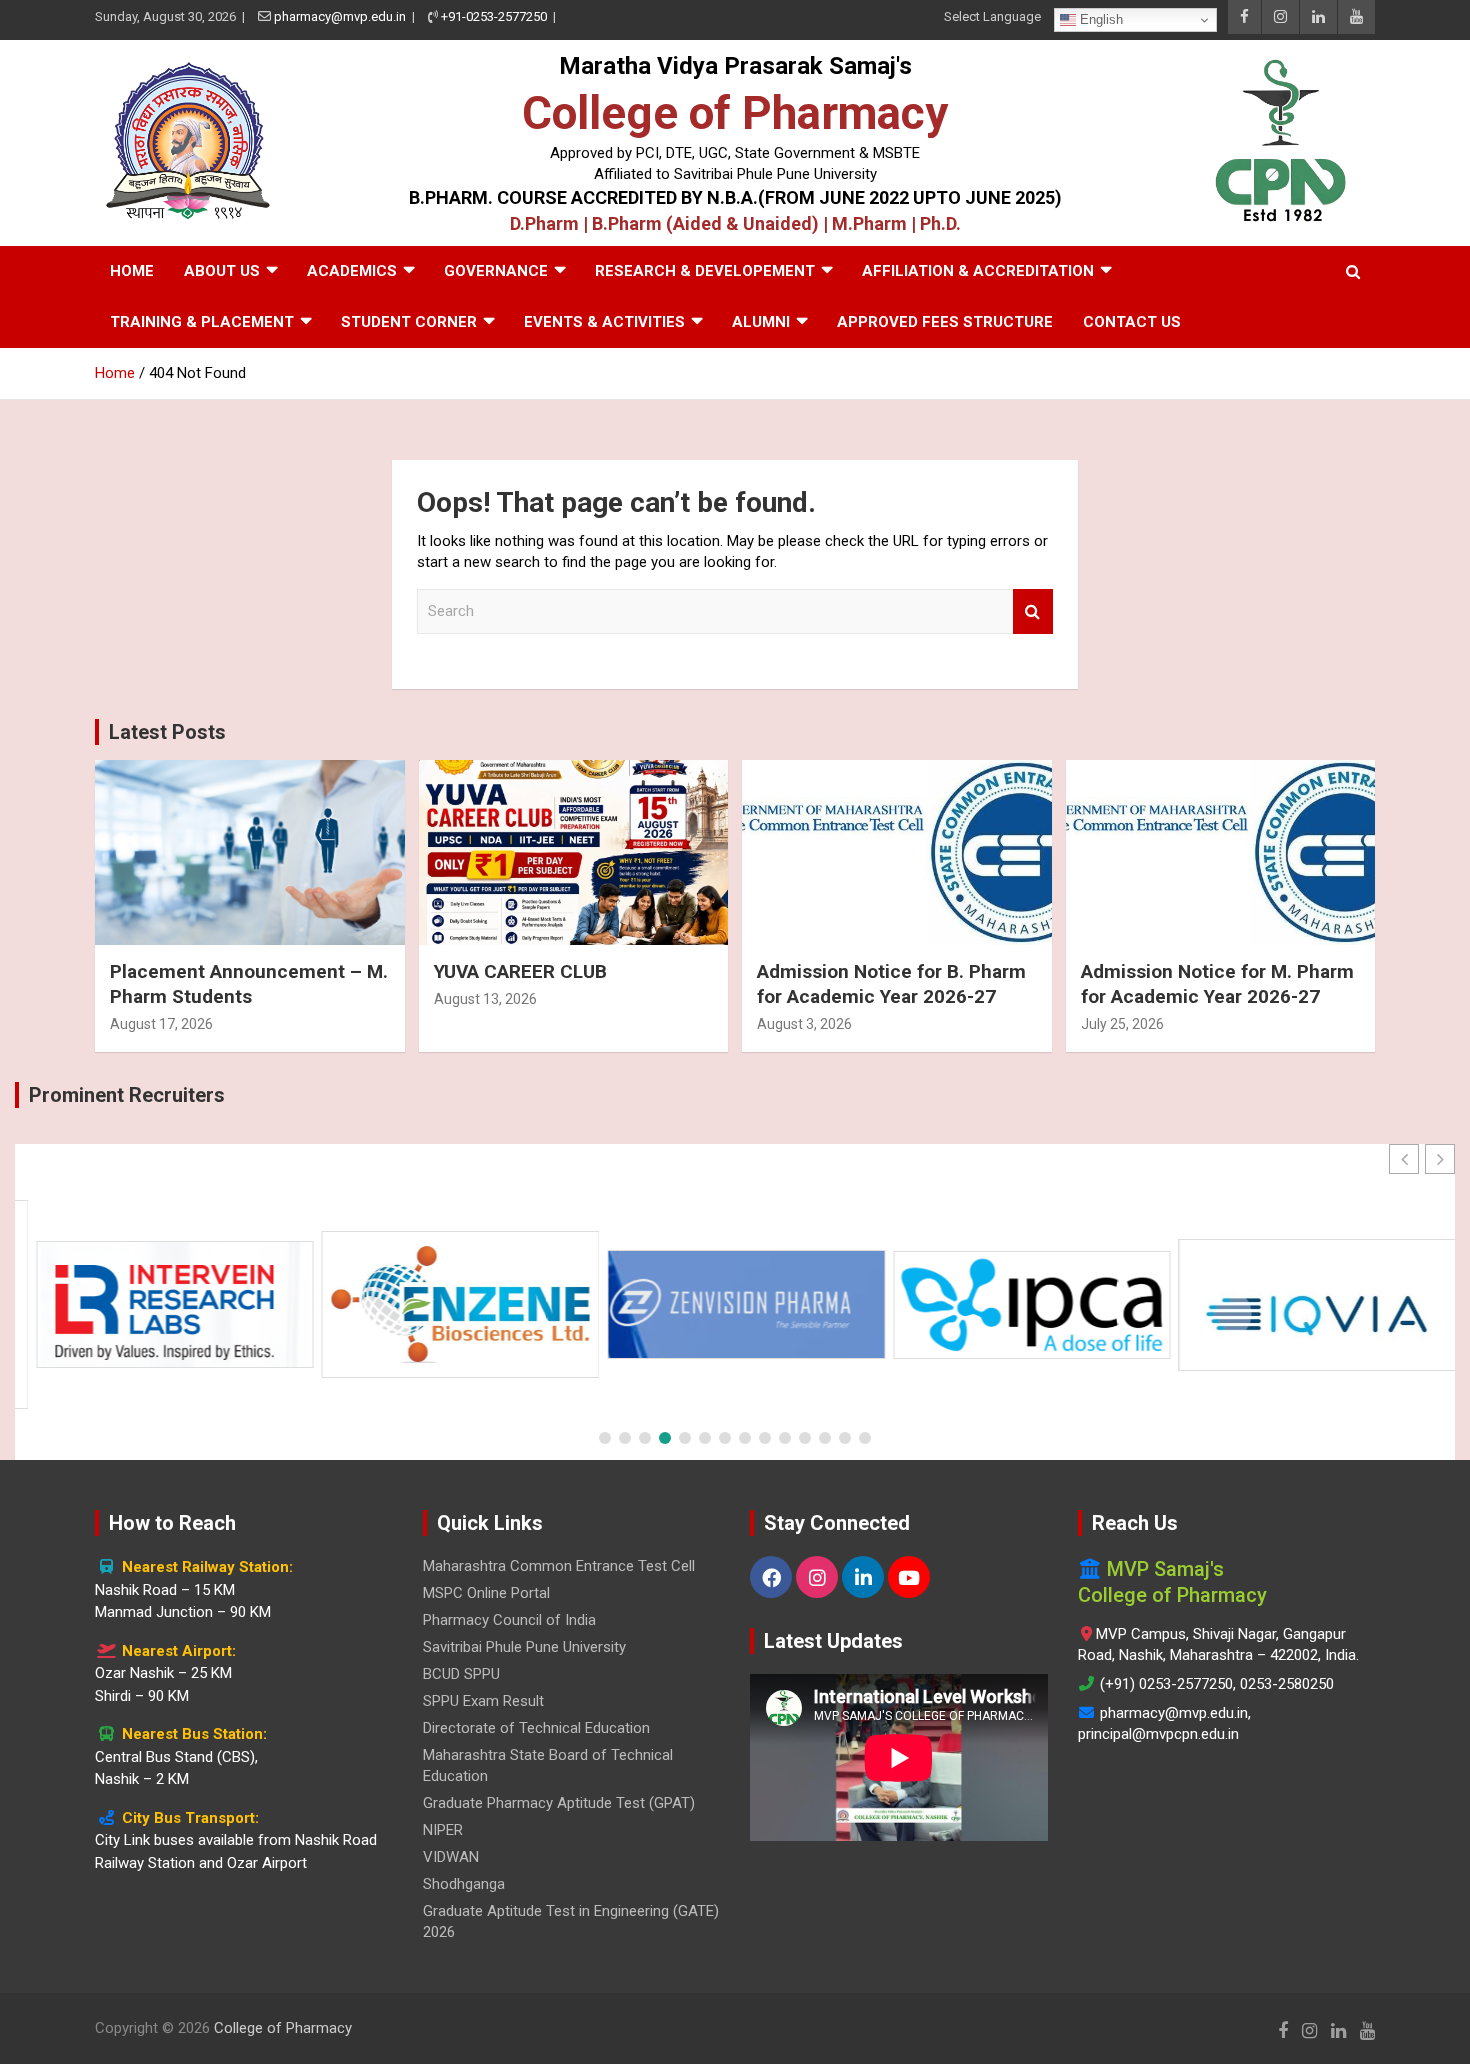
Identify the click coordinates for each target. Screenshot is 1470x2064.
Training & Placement (202, 322)
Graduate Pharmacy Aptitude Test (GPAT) (559, 1803)
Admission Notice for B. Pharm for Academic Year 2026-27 (891, 984)
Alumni (761, 322)
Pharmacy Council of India (509, 1620)
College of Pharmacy (735, 113)
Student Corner (409, 322)
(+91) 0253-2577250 (1166, 1684)
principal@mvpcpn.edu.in (1158, 1734)
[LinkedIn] (863, 1577)
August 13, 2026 (485, 999)
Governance (496, 271)
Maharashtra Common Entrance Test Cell (559, 1566)
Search (1033, 611)
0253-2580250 (1287, 1684)
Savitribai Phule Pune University (524, 1647)
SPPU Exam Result (483, 1701)
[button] (1440, 1159)
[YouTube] (909, 1577)
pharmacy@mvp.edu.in (340, 16)
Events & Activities (604, 322)
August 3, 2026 (804, 1024)
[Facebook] (771, 1577)
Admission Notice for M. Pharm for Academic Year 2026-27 (1217, 984)
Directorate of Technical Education (536, 1728)
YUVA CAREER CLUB (520, 971)
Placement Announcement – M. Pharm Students (249, 984)
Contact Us (1132, 322)
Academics (352, 271)
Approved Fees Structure (945, 322)
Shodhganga (464, 1884)
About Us (222, 271)
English (1099, 19)
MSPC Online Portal (486, 1593)
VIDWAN (451, 1857)
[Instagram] (817, 1577)
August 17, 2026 (161, 1024)
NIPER (443, 1830)
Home (132, 271)
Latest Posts (167, 732)
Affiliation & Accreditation (978, 271)
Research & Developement (705, 271)
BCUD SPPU (461, 1674)
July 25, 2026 (1122, 1024)
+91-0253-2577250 (494, 16)
